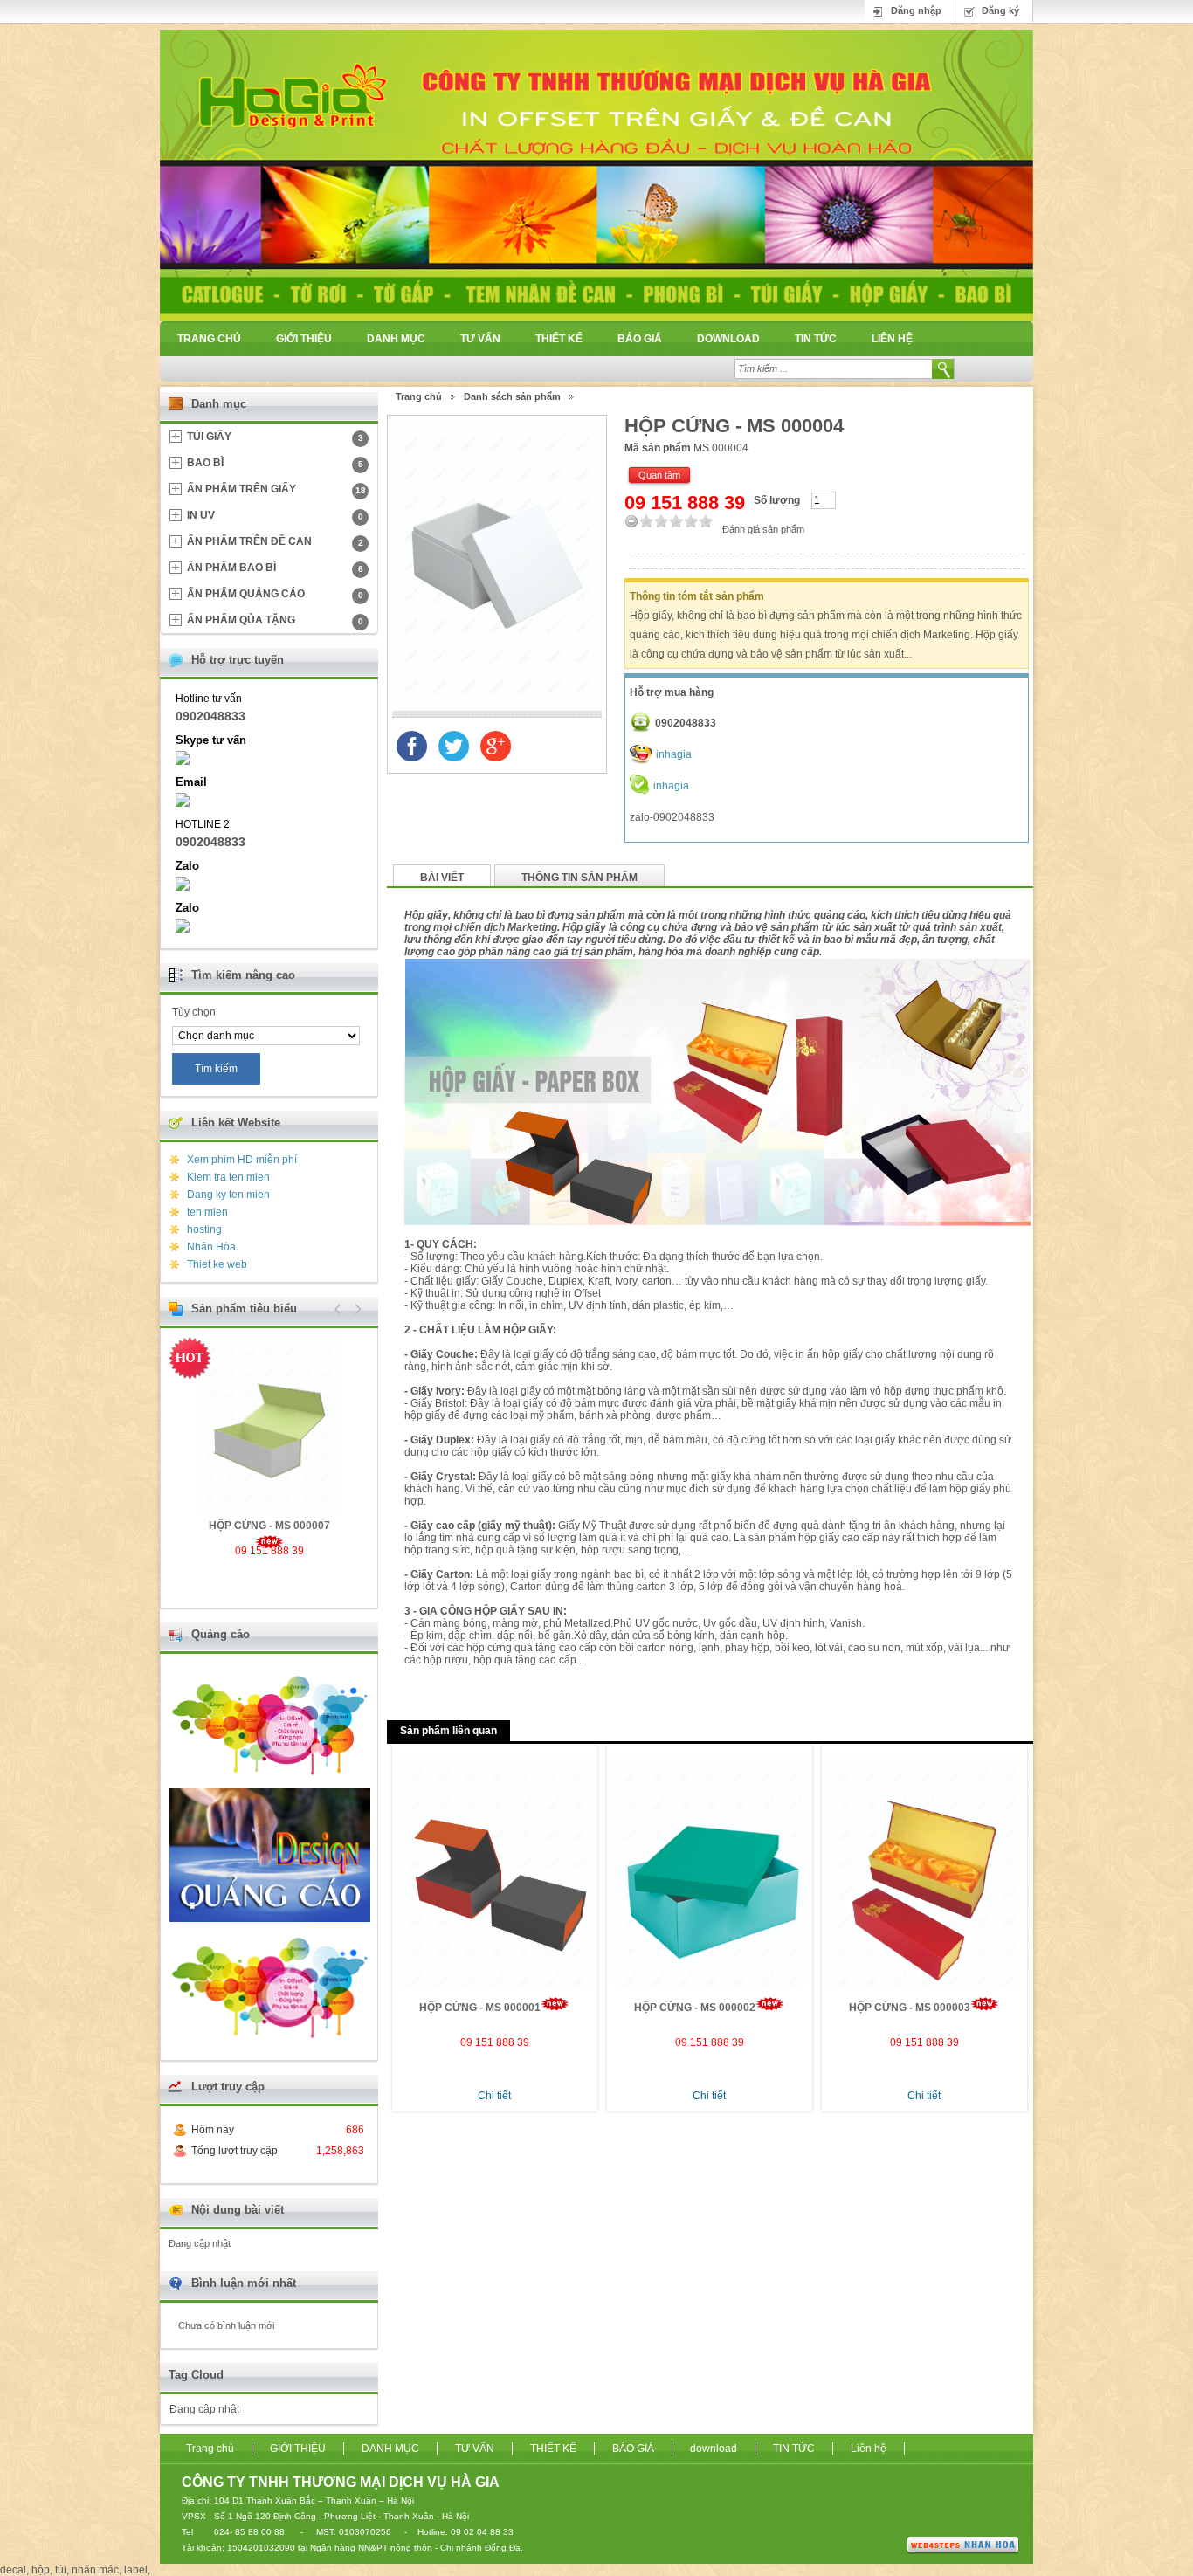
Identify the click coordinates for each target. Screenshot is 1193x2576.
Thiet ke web (217, 1264)
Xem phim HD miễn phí (242, 1160)
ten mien (207, 1212)
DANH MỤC (396, 339)
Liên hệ (892, 339)
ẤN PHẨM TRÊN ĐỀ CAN (275, 541)
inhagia (674, 754)
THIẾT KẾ (559, 339)
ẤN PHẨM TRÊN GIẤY (276, 489)
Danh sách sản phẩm (512, 396)
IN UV (275, 515)
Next (355, 1309)
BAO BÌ (275, 463)
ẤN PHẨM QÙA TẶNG (275, 620)
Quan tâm (659, 475)
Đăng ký (1000, 10)
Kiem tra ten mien (228, 1177)
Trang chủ (209, 339)
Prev (338, 1309)
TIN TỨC (816, 339)
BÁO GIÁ (640, 339)
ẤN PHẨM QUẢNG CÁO (275, 594)
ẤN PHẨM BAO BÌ (275, 568)
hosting (204, 1229)
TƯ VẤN (480, 339)
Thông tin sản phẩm (579, 878)
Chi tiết (494, 2096)
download (728, 339)
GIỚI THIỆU (304, 339)
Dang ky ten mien (228, 1195)
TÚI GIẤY (275, 437)
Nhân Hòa (211, 1247)
